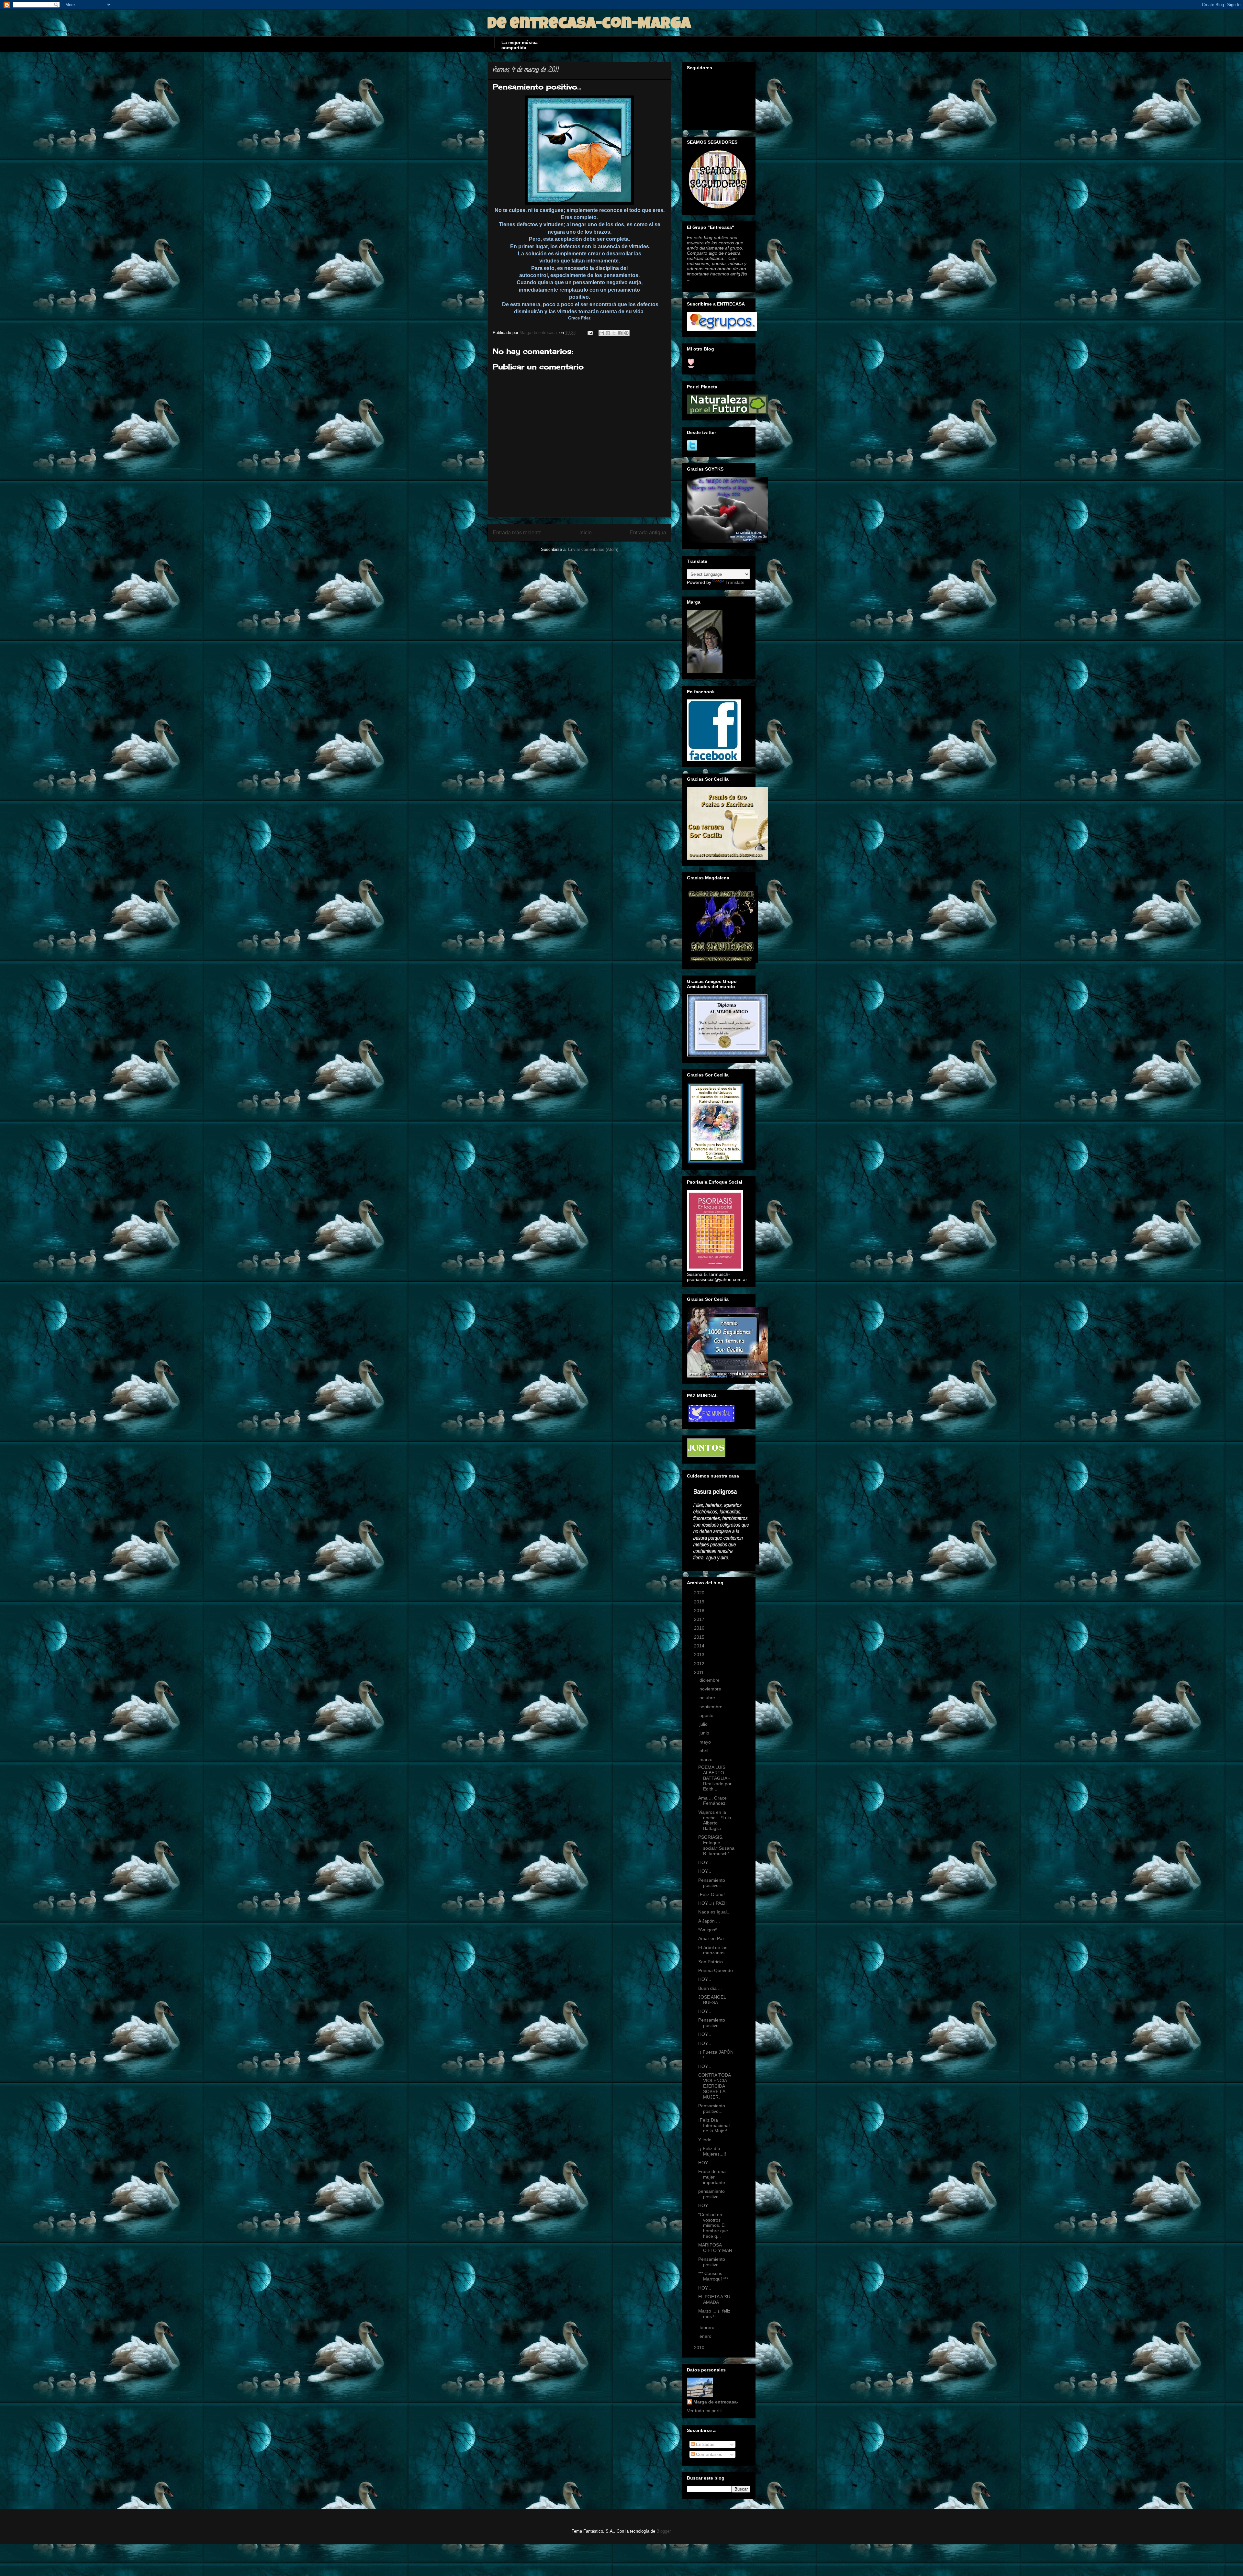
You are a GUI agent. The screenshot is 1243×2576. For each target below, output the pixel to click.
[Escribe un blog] (608, 333)
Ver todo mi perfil (704, 2411)
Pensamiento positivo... (712, 1883)
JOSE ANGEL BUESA (712, 2000)
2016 (700, 1628)
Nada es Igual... (714, 1912)
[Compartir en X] (614, 333)
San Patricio (711, 1962)
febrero (708, 2327)
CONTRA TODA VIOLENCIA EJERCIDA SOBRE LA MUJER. (714, 2086)
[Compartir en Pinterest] (626, 333)
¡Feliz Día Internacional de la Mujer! (714, 2125)
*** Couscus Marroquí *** (713, 2276)
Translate (735, 582)
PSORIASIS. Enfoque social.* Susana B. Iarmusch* (716, 1845)
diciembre (710, 1680)
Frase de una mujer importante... (714, 2177)
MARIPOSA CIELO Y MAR (715, 2248)
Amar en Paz (711, 1938)
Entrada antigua (648, 533)
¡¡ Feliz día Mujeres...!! (712, 2151)
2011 (700, 1672)
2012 (700, 1664)
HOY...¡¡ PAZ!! (712, 1903)
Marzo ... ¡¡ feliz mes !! (714, 2314)
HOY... (705, 1862)
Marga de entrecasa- (716, 2402)
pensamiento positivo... (711, 2194)
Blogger (663, 2531)
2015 (700, 1637)
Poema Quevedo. (716, 1970)
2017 (700, 1619)
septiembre (712, 1707)
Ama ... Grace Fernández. (712, 1801)
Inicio (586, 533)
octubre (708, 1698)
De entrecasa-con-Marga (589, 25)
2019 (700, 1602)
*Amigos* (707, 1930)
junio (705, 1733)
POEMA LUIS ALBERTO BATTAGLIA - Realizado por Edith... (715, 1778)
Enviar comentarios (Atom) (593, 549)
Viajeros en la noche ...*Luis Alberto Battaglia (715, 1820)
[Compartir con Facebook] (620, 333)
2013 (700, 1655)
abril (705, 1751)
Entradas (705, 2444)
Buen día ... (710, 1988)
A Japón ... (709, 1921)
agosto (707, 1715)
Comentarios (708, 2454)
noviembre (711, 1689)
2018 (700, 1611)
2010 (700, 2347)
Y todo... (707, 2140)
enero (706, 2336)
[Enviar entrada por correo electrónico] (590, 333)
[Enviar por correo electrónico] (602, 333)
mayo (706, 1742)
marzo (707, 1759)
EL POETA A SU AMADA (714, 2299)
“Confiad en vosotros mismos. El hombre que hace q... (713, 2225)
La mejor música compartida (520, 44)
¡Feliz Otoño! (711, 1894)
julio (704, 1724)
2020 (700, 1593)
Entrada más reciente (517, 533)
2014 (700, 1646)
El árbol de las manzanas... (713, 1950)
